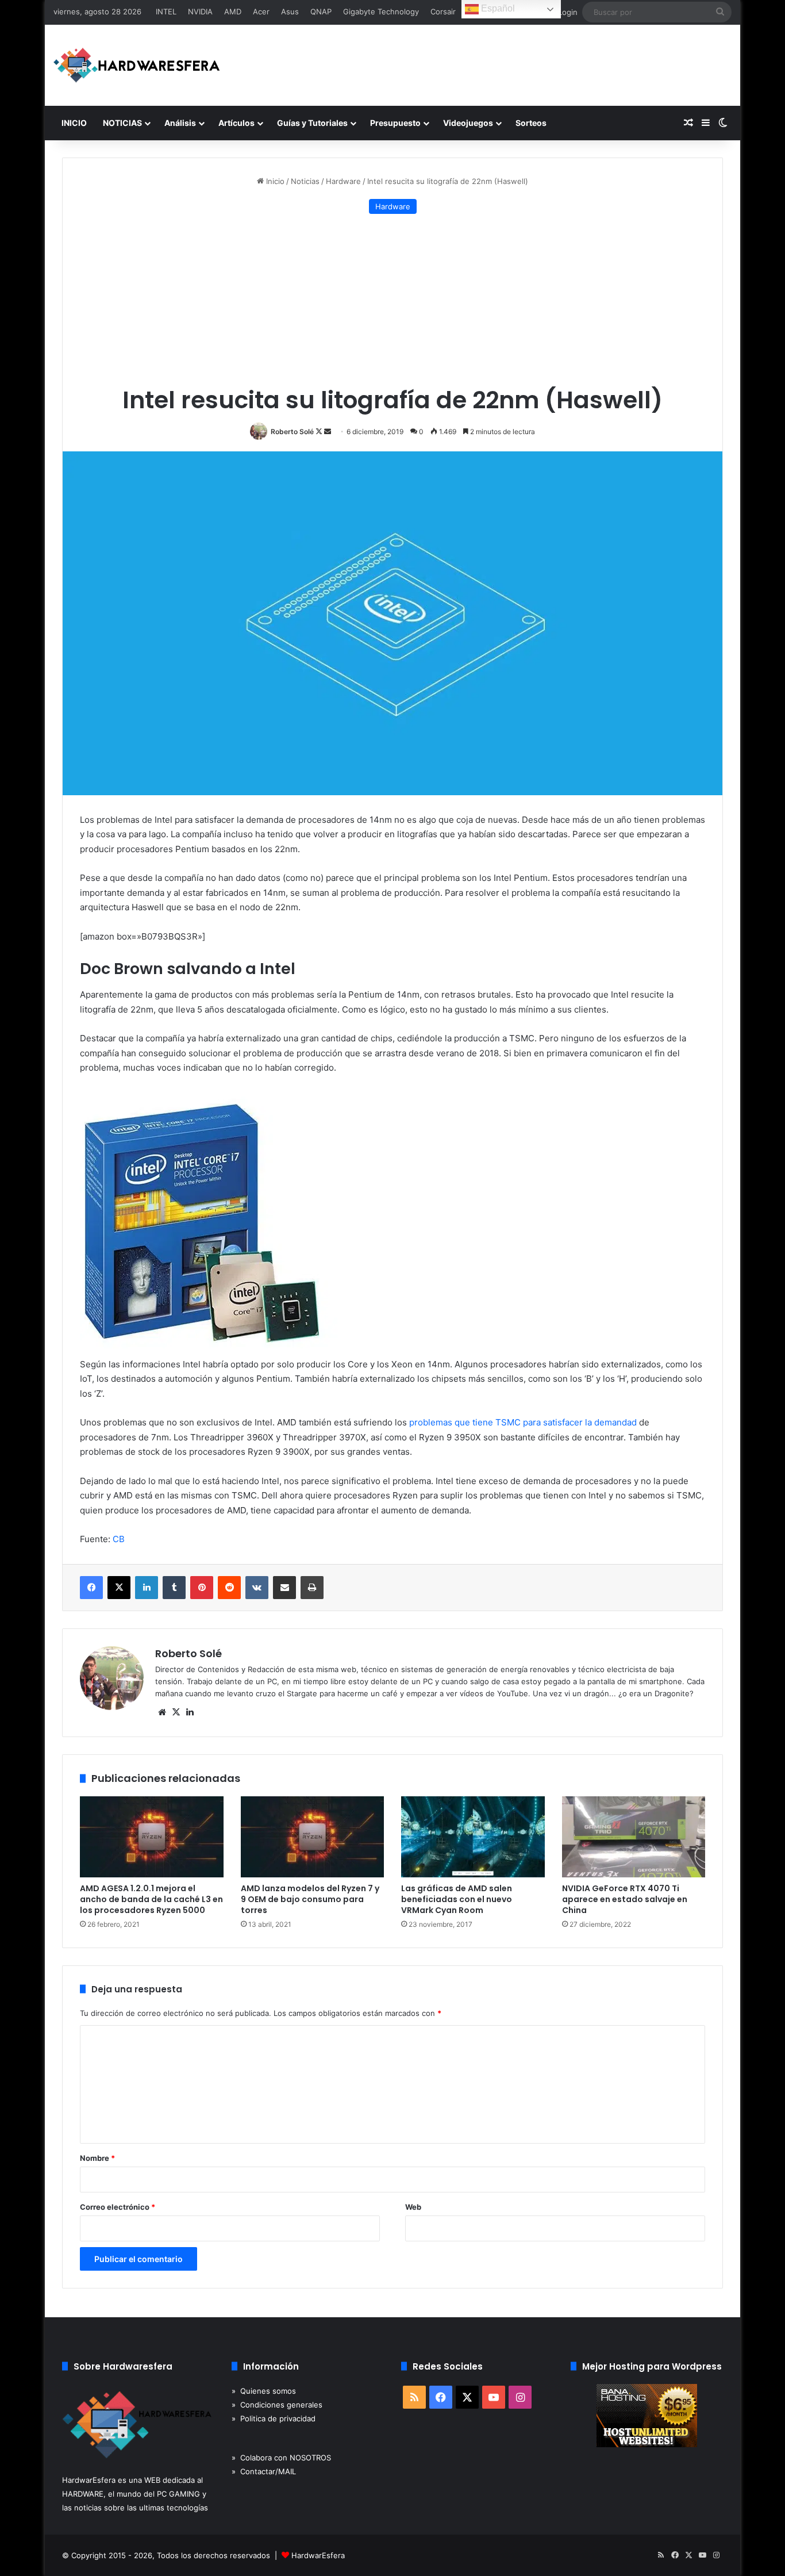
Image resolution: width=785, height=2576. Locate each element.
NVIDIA (200, 11)
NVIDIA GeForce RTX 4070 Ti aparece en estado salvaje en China (625, 1899)
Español (497, 8)
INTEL (166, 11)
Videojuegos (468, 123)
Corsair (443, 11)
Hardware (343, 181)
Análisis (180, 123)
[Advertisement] (392, 300)
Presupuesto (395, 123)
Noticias (305, 181)
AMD (233, 11)
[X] (176, 1712)
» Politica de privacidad (274, 2418)
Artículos (236, 123)
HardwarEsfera (318, 2555)
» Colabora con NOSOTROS (281, 2458)
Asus (290, 11)
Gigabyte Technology (381, 11)
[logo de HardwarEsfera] (137, 65)
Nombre (97, 2158)
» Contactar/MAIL (264, 2471)
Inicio (274, 181)
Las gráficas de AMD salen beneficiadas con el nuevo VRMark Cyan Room (457, 1899)
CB (119, 1539)
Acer (261, 11)
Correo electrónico (118, 2207)
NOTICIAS (122, 123)
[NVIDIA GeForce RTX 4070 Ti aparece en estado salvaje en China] (634, 1837)
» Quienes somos (264, 2391)
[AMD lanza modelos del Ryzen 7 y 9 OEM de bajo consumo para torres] (313, 1837)
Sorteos (531, 123)
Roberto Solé (292, 432)
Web (413, 2207)
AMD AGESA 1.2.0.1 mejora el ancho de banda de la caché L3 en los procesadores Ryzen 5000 (151, 1899)
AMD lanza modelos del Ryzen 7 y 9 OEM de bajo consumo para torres (310, 1899)
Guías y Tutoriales (312, 123)
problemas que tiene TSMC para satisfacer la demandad (523, 1422)
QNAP (321, 11)
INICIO (74, 123)
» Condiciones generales (277, 2405)
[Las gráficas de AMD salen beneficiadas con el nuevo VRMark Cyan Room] (473, 1837)
